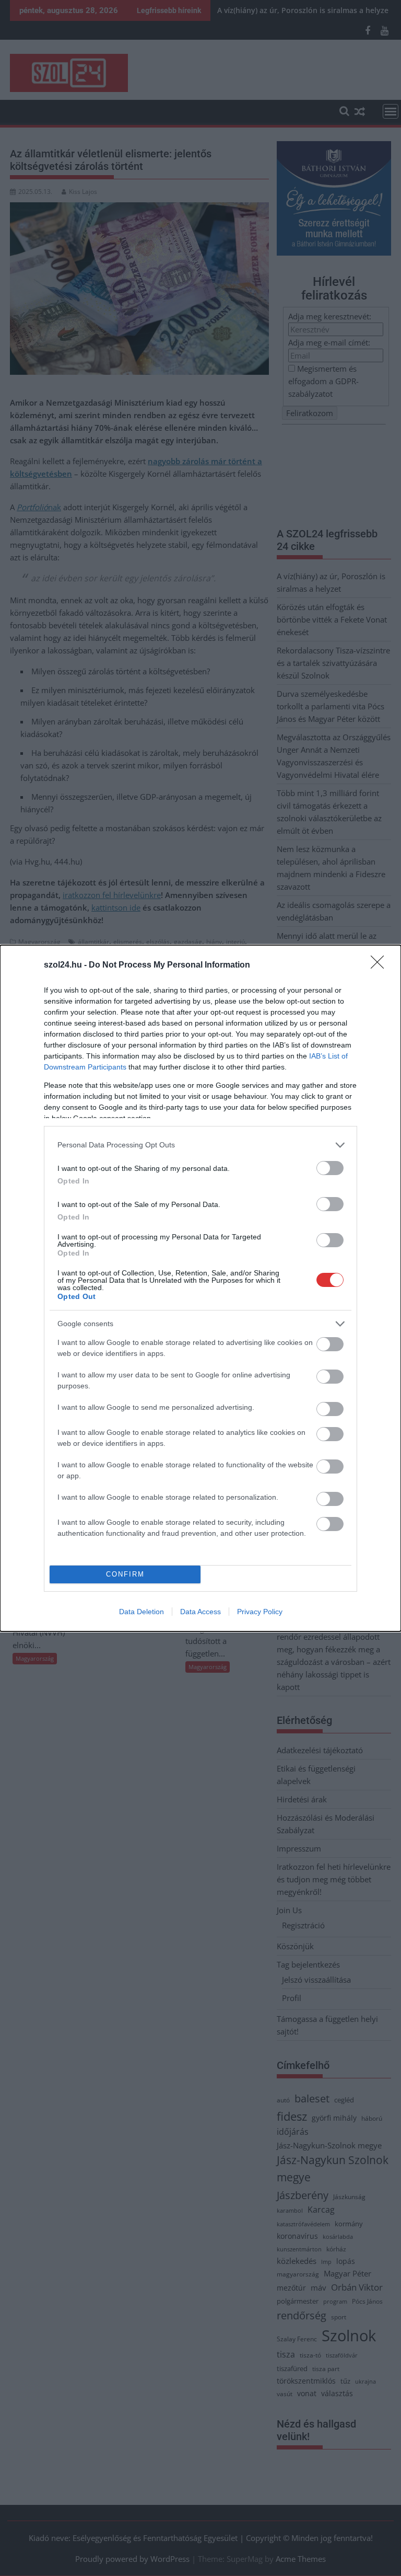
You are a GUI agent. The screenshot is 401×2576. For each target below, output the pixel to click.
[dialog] (200, 1288)
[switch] (330, 1168)
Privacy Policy (260, 1612)
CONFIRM (125, 1574)
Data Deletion (141, 1612)
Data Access (200, 1612)
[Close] (381, 965)
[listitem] (200, 1145)
